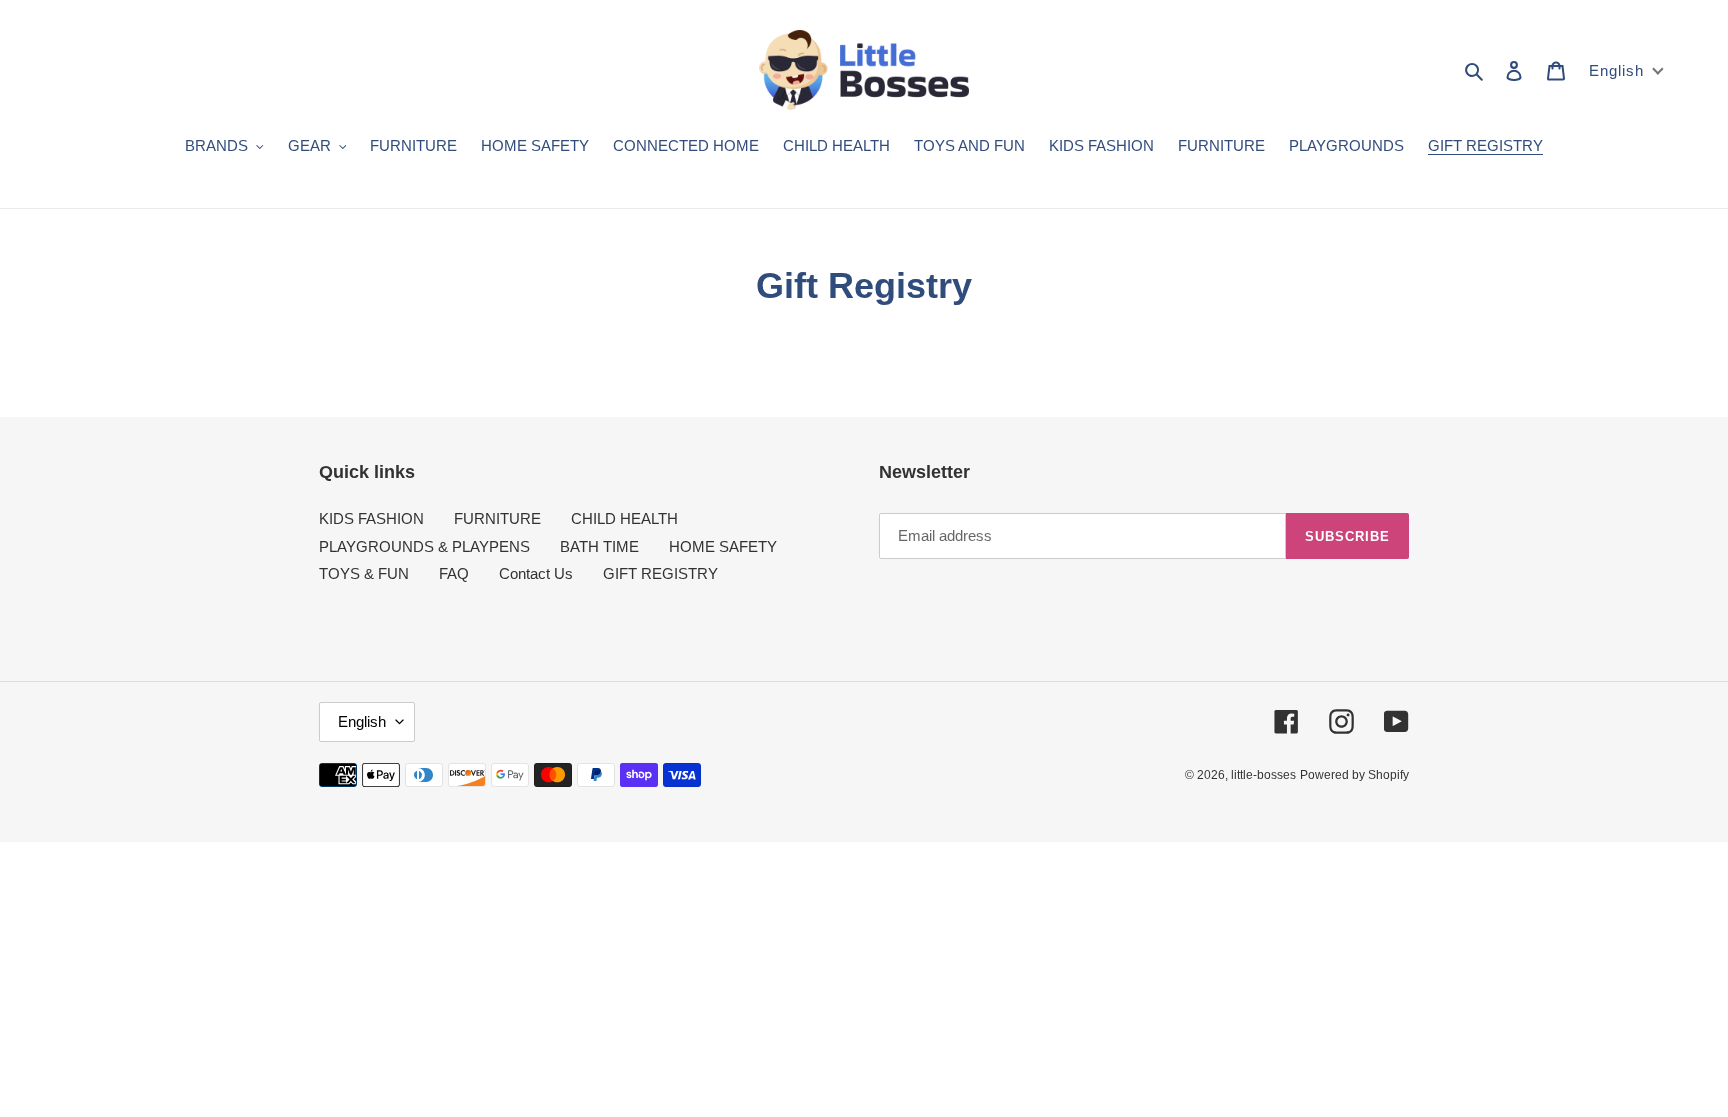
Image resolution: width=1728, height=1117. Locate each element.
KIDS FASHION (371, 518)
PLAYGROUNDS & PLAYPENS (424, 546)
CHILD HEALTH (624, 518)
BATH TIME (599, 546)
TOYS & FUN (364, 573)
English (362, 721)
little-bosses (1263, 775)
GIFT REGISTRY (660, 573)
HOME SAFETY (723, 546)
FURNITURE (497, 518)
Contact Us (536, 573)
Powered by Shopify (1354, 775)
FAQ (454, 573)
